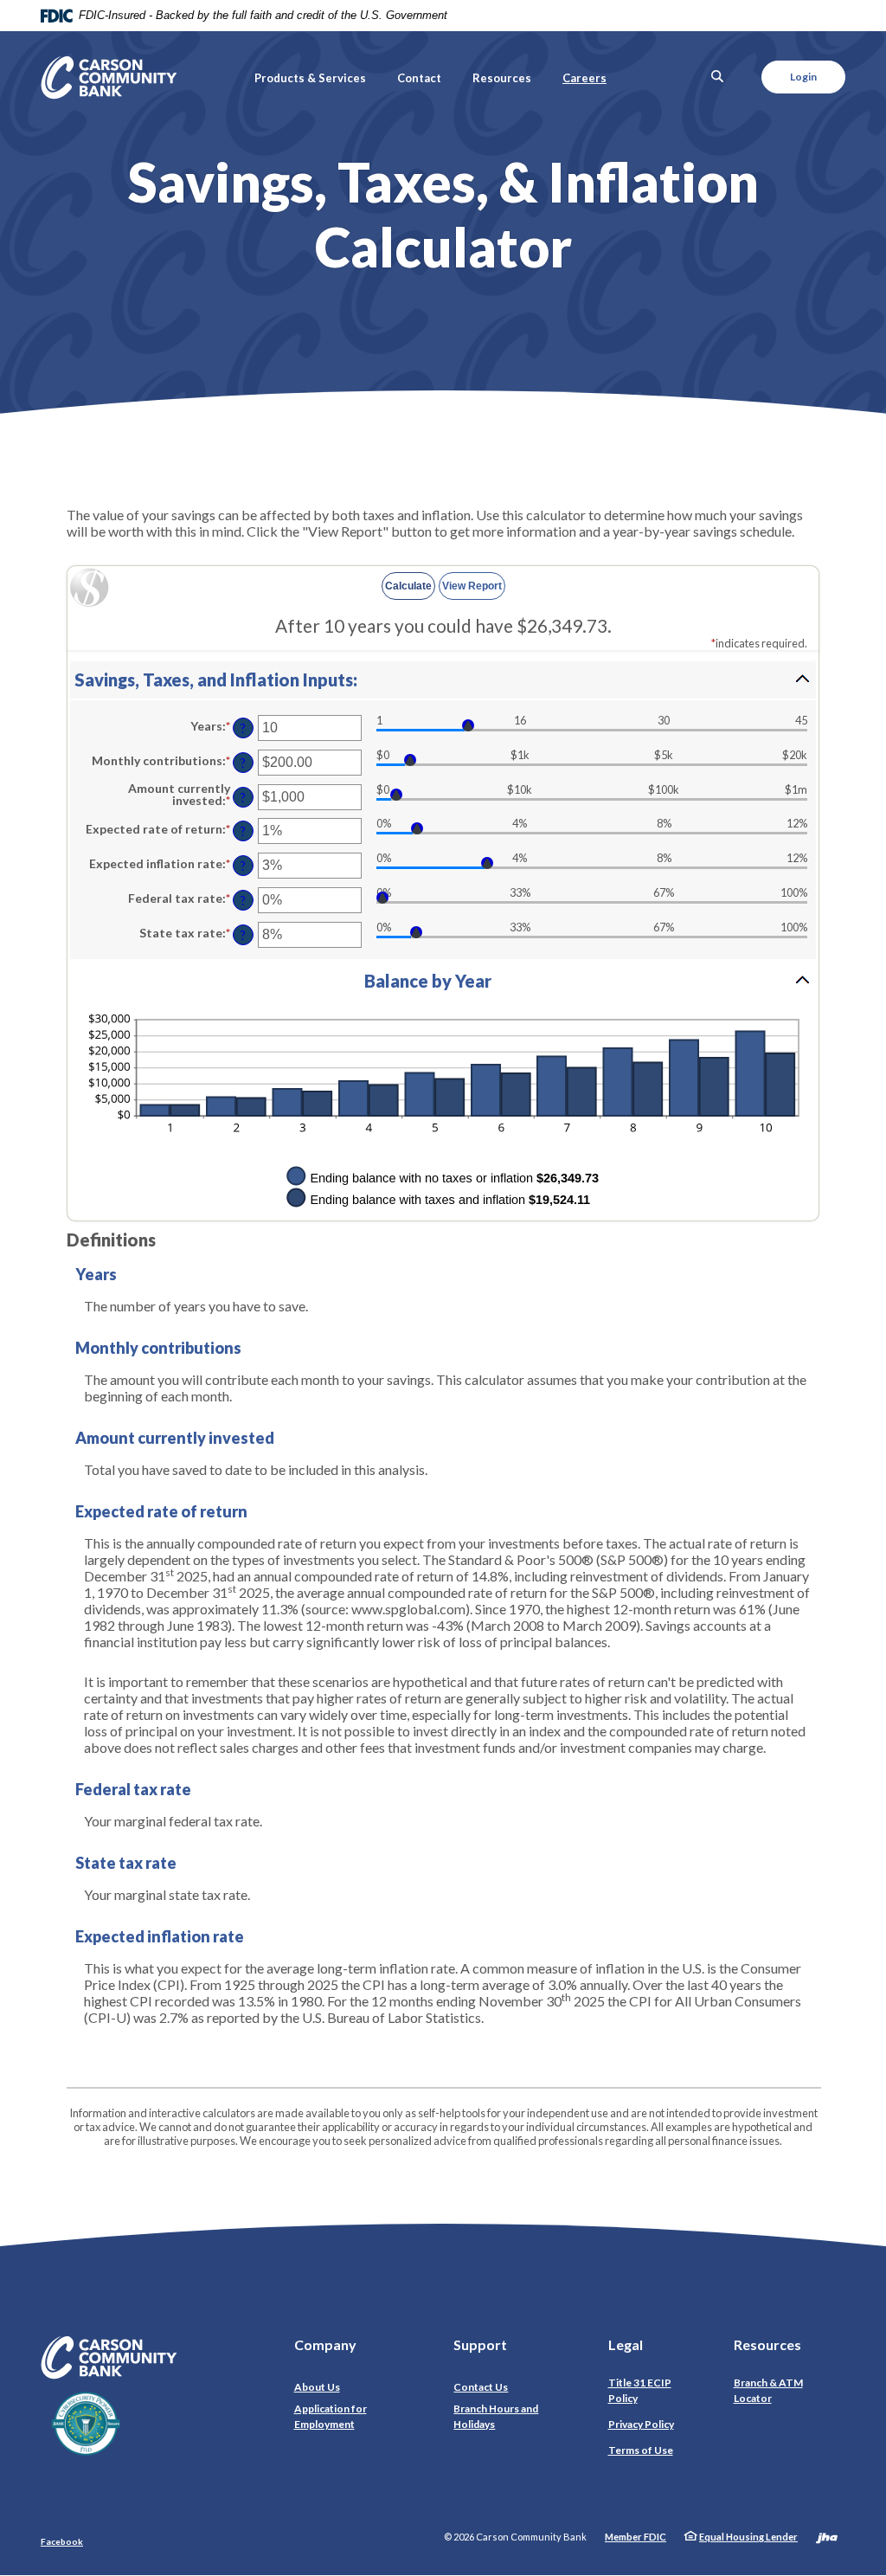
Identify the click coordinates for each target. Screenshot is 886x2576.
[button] (443, 680)
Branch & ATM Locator (768, 2390)
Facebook (62, 2541)
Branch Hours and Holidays (496, 2416)
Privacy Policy (645, 2424)
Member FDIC (636, 2537)
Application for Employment (331, 2416)
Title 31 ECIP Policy (640, 2390)
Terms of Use (641, 2450)
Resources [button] (502, 78)
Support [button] (480, 2344)
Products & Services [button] (310, 78)
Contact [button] (419, 78)
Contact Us (481, 2387)
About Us (317, 2387)
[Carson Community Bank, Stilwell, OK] (109, 77)
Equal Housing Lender (748, 2537)
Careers (584, 78)
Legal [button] (626, 2344)
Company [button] (325, 2344)
